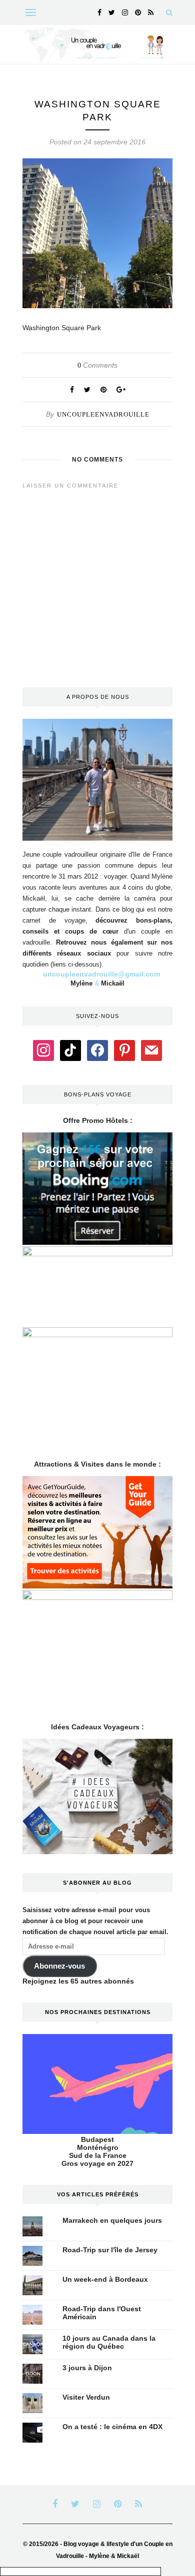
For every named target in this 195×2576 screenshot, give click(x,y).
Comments (97, 365)
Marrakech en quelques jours (112, 2220)
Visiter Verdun (86, 2397)
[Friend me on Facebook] (97, 1049)
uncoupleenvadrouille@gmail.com (101, 974)
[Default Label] (70, 1049)
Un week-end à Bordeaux (105, 2279)
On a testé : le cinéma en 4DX (112, 2427)
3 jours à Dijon (87, 2368)
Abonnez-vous (59, 1966)
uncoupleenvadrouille (103, 414)
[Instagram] (43, 1049)
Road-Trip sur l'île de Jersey (110, 2250)
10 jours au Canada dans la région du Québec (109, 2342)
